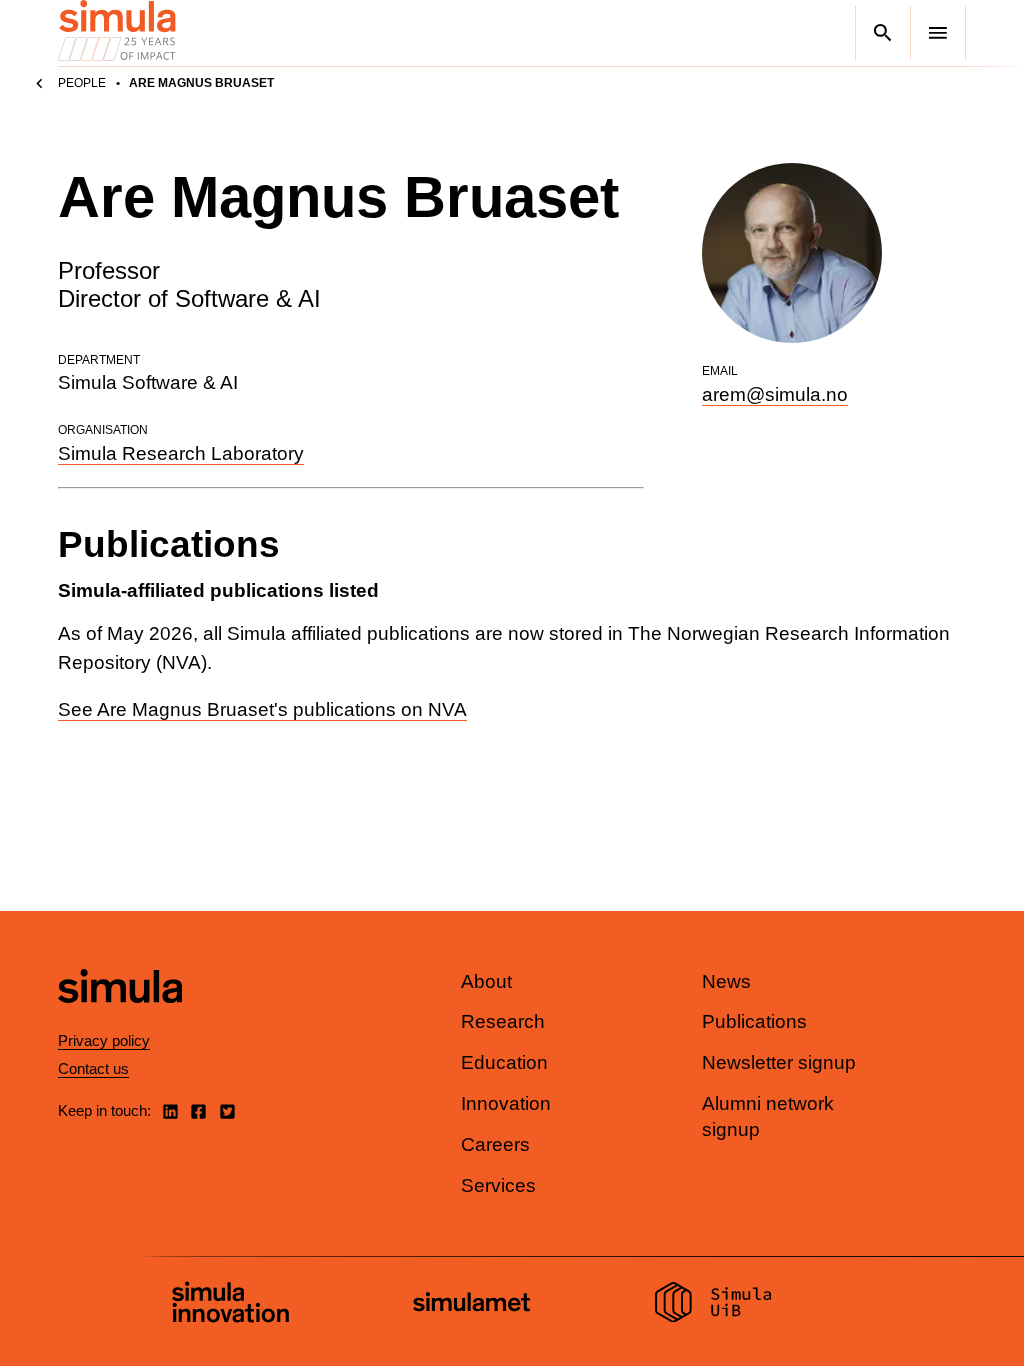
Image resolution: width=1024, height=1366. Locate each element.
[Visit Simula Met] (471, 1304)
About (486, 981)
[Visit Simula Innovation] (230, 1305)
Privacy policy (104, 1040)
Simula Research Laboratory (181, 453)
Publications (754, 1021)
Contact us (93, 1068)
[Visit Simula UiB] (713, 1305)
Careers (495, 1144)
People (82, 83)
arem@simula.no (775, 394)
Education (504, 1062)
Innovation (506, 1103)
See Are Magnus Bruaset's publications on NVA (262, 709)
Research (503, 1021)
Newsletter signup (779, 1062)
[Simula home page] (120, 1019)
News (726, 981)
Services (498, 1185)
